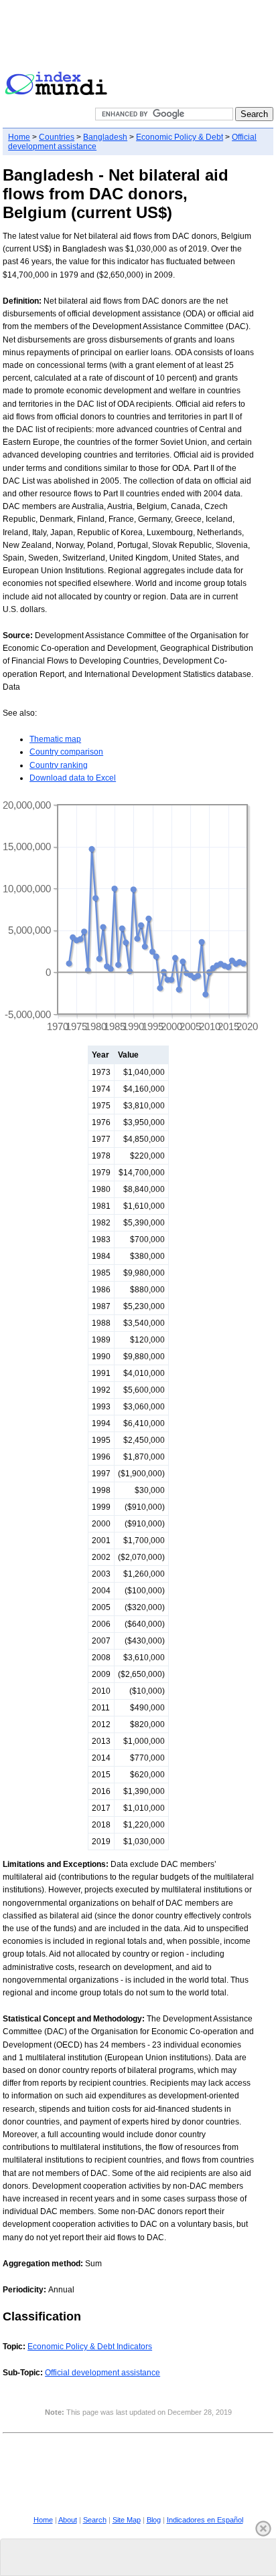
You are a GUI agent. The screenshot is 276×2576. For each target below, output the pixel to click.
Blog (154, 2520)
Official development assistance (102, 2373)
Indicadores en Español (205, 2520)
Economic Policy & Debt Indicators (90, 2347)
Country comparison (66, 752)
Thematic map (55, 739)
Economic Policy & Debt (180, 137)
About (68, 2520)
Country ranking (59, 765)
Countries (57, 137)
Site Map (127, 2520)
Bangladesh (105, 137)
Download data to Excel (73, 778)
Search (95, 2520)
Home (19, 137)
